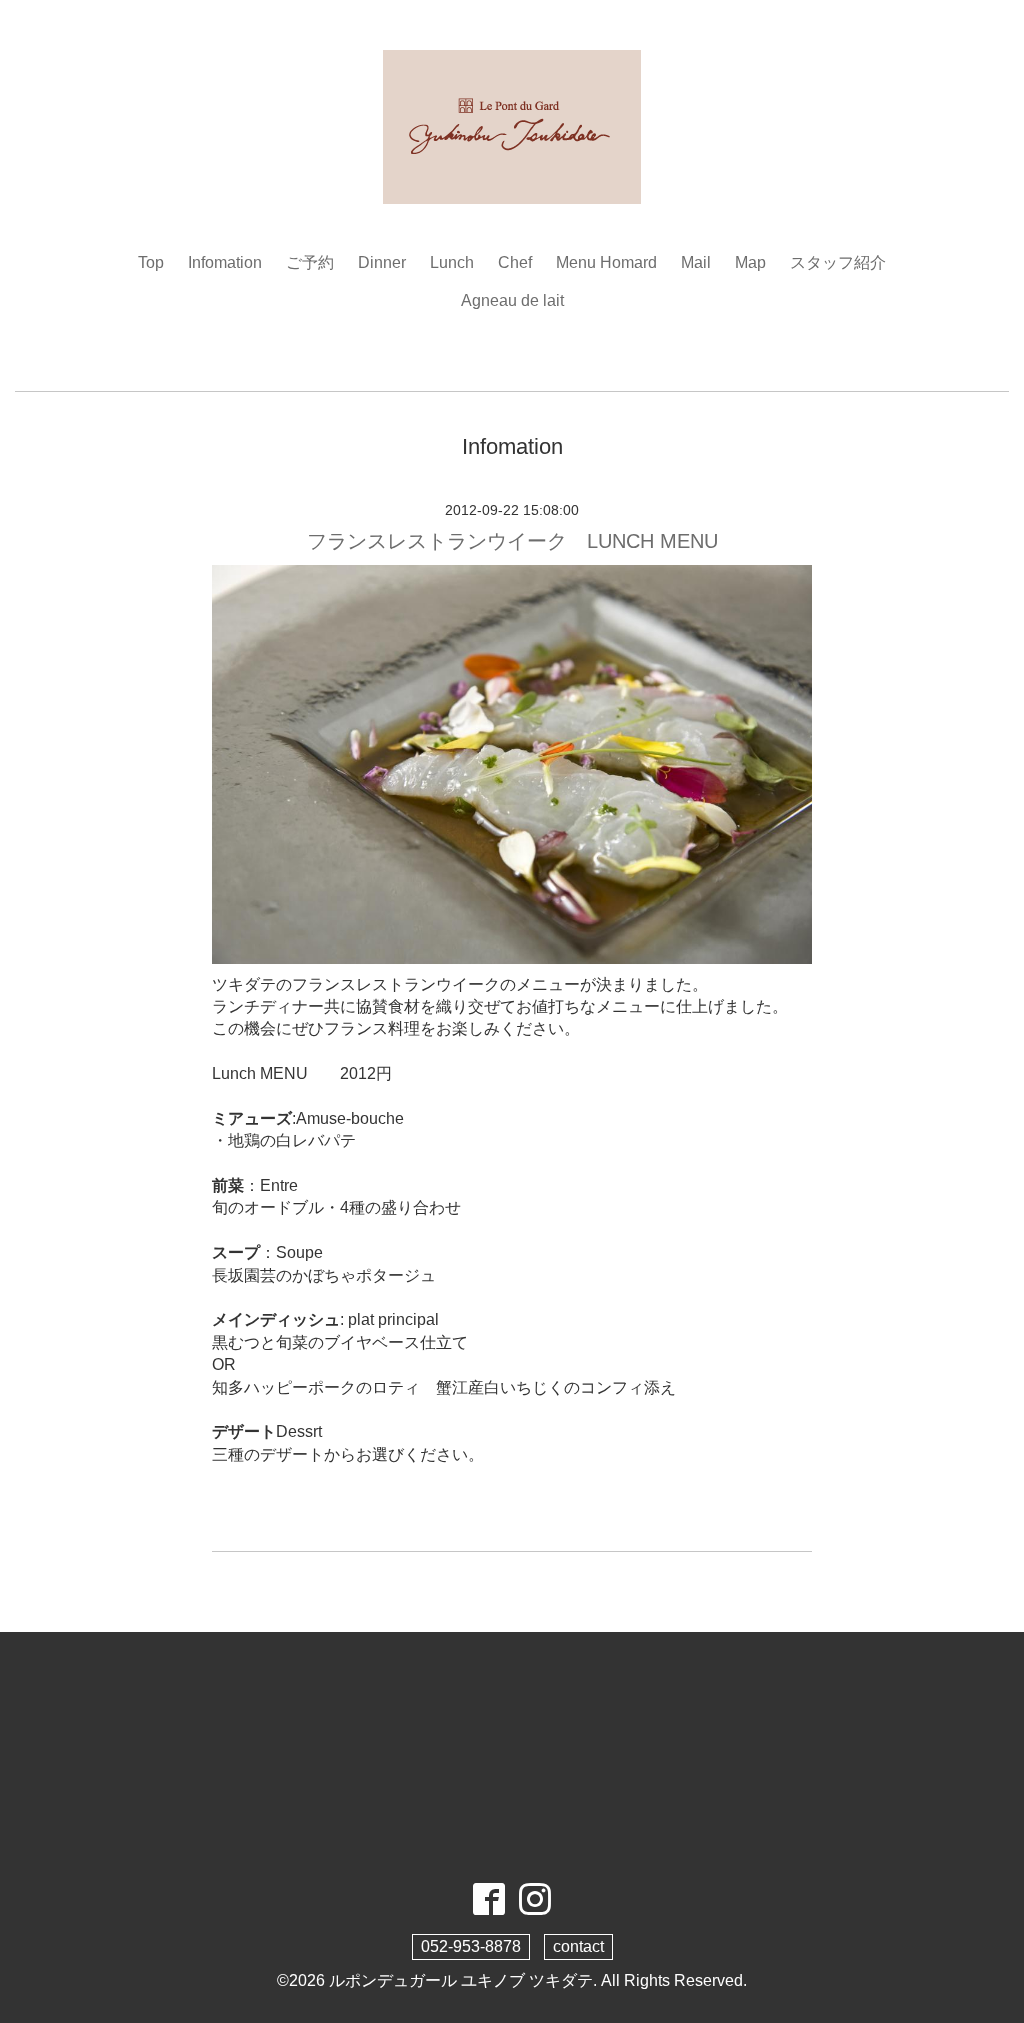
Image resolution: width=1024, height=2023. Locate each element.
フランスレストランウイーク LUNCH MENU (512, 541)
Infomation (225, 262)
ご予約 (310, 262)
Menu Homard (606, 262)
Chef (515, 262)
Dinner (382, 262)
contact (578, 1946)
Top (151, 262)
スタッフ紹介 (838, 262)
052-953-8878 (471, 1946)
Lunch (452, 262)
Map (750, 262)
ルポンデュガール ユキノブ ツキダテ (461, 1980)
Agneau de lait (512, 300)
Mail (696, 262)
